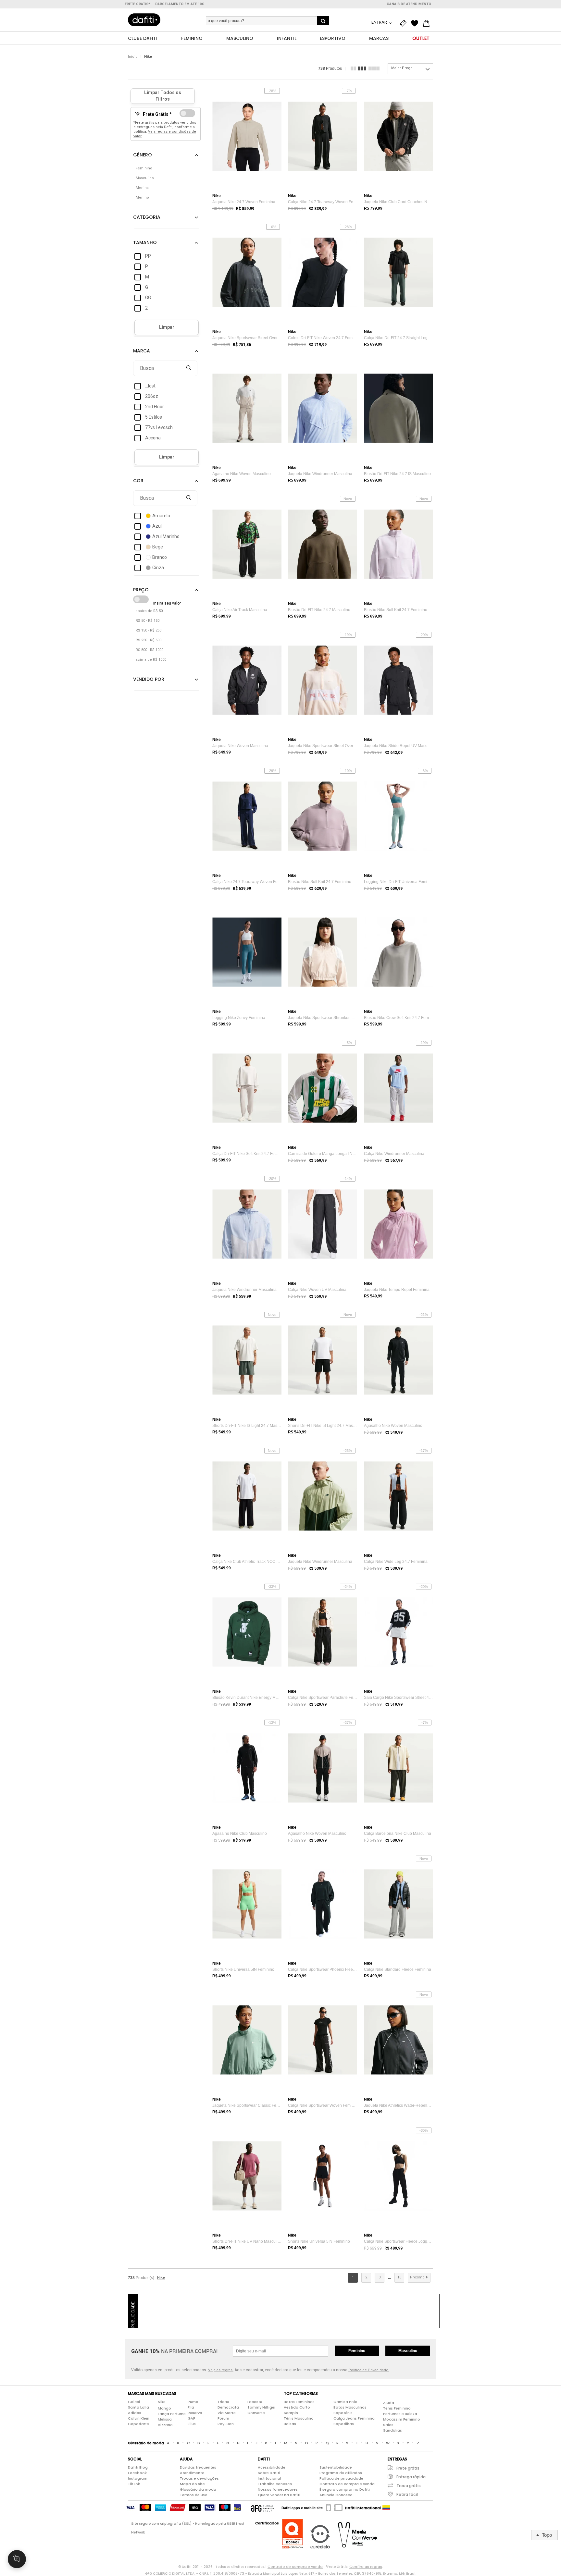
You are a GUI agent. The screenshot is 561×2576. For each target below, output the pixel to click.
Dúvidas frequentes (198, 2467)
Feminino (357, 2351)
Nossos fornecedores (278, 2489)
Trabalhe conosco (275, 2484)
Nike (148, 57)
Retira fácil (407, 2494)
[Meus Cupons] (405, 23)
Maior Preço (402, 68)
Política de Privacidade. (369, 2370)
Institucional (269, 2478)
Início (133, 57)
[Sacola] (428, 23)
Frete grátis (408, 2468)
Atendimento (192, 2473)
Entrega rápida (411, 2477)
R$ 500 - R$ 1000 (150, 650)
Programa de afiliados (341, 2473)
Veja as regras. (221, 2370)
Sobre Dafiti (269, 2473)
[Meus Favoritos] (416, 23)
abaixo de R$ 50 (149, 611)
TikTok (134, 2484)
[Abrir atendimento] (17, 2559)
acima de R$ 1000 (151, 660)
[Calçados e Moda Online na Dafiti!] (144, 20)
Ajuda (389, 2403)
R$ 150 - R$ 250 (149, 630)
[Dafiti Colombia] (386, 2508)
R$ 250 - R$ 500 (149, 640)
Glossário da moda (198, 2489)
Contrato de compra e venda (347, 2484)
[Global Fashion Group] (263, 2508)
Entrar (380, 22)
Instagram (138, 2478)
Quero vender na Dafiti (279, 2495)
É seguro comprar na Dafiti (345, 2489)
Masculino (408, 2351)
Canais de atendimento (409, 4)
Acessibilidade (272, 2467)
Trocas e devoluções (199, 2478)
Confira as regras (366, 2567)
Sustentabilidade (336, 2467)
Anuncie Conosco (336, 2495)
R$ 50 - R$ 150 (148, 621)
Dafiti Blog (138, 2467)
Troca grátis (409, 2486)
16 (399, 2277)
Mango (164, 2408)
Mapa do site (192, 2484)
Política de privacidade (341, 2478)
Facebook (137, 2473)
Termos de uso (194, 2495)
